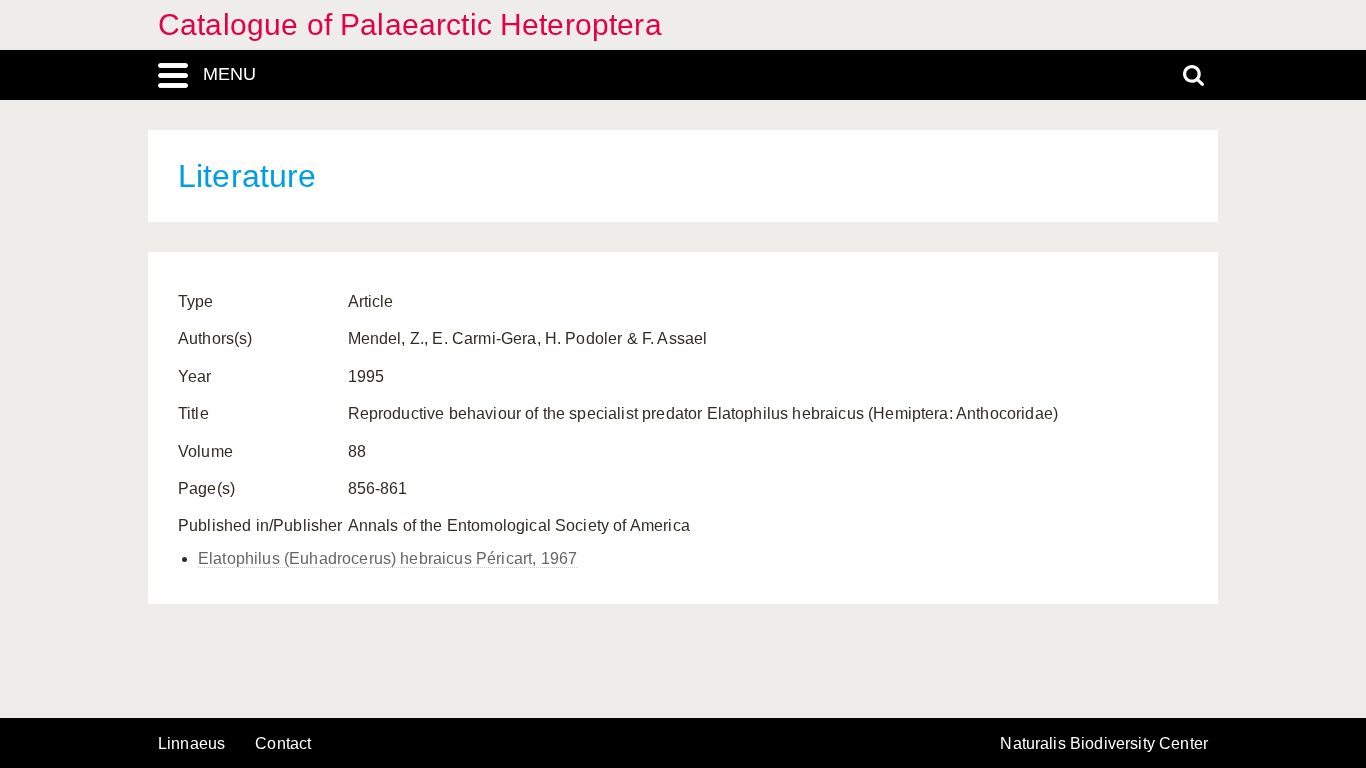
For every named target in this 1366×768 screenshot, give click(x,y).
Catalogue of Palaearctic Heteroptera (410, 24)
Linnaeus (191, 744)
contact (283, 743)
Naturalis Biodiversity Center (1104, 744)
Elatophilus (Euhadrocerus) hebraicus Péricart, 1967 (387, 558)
